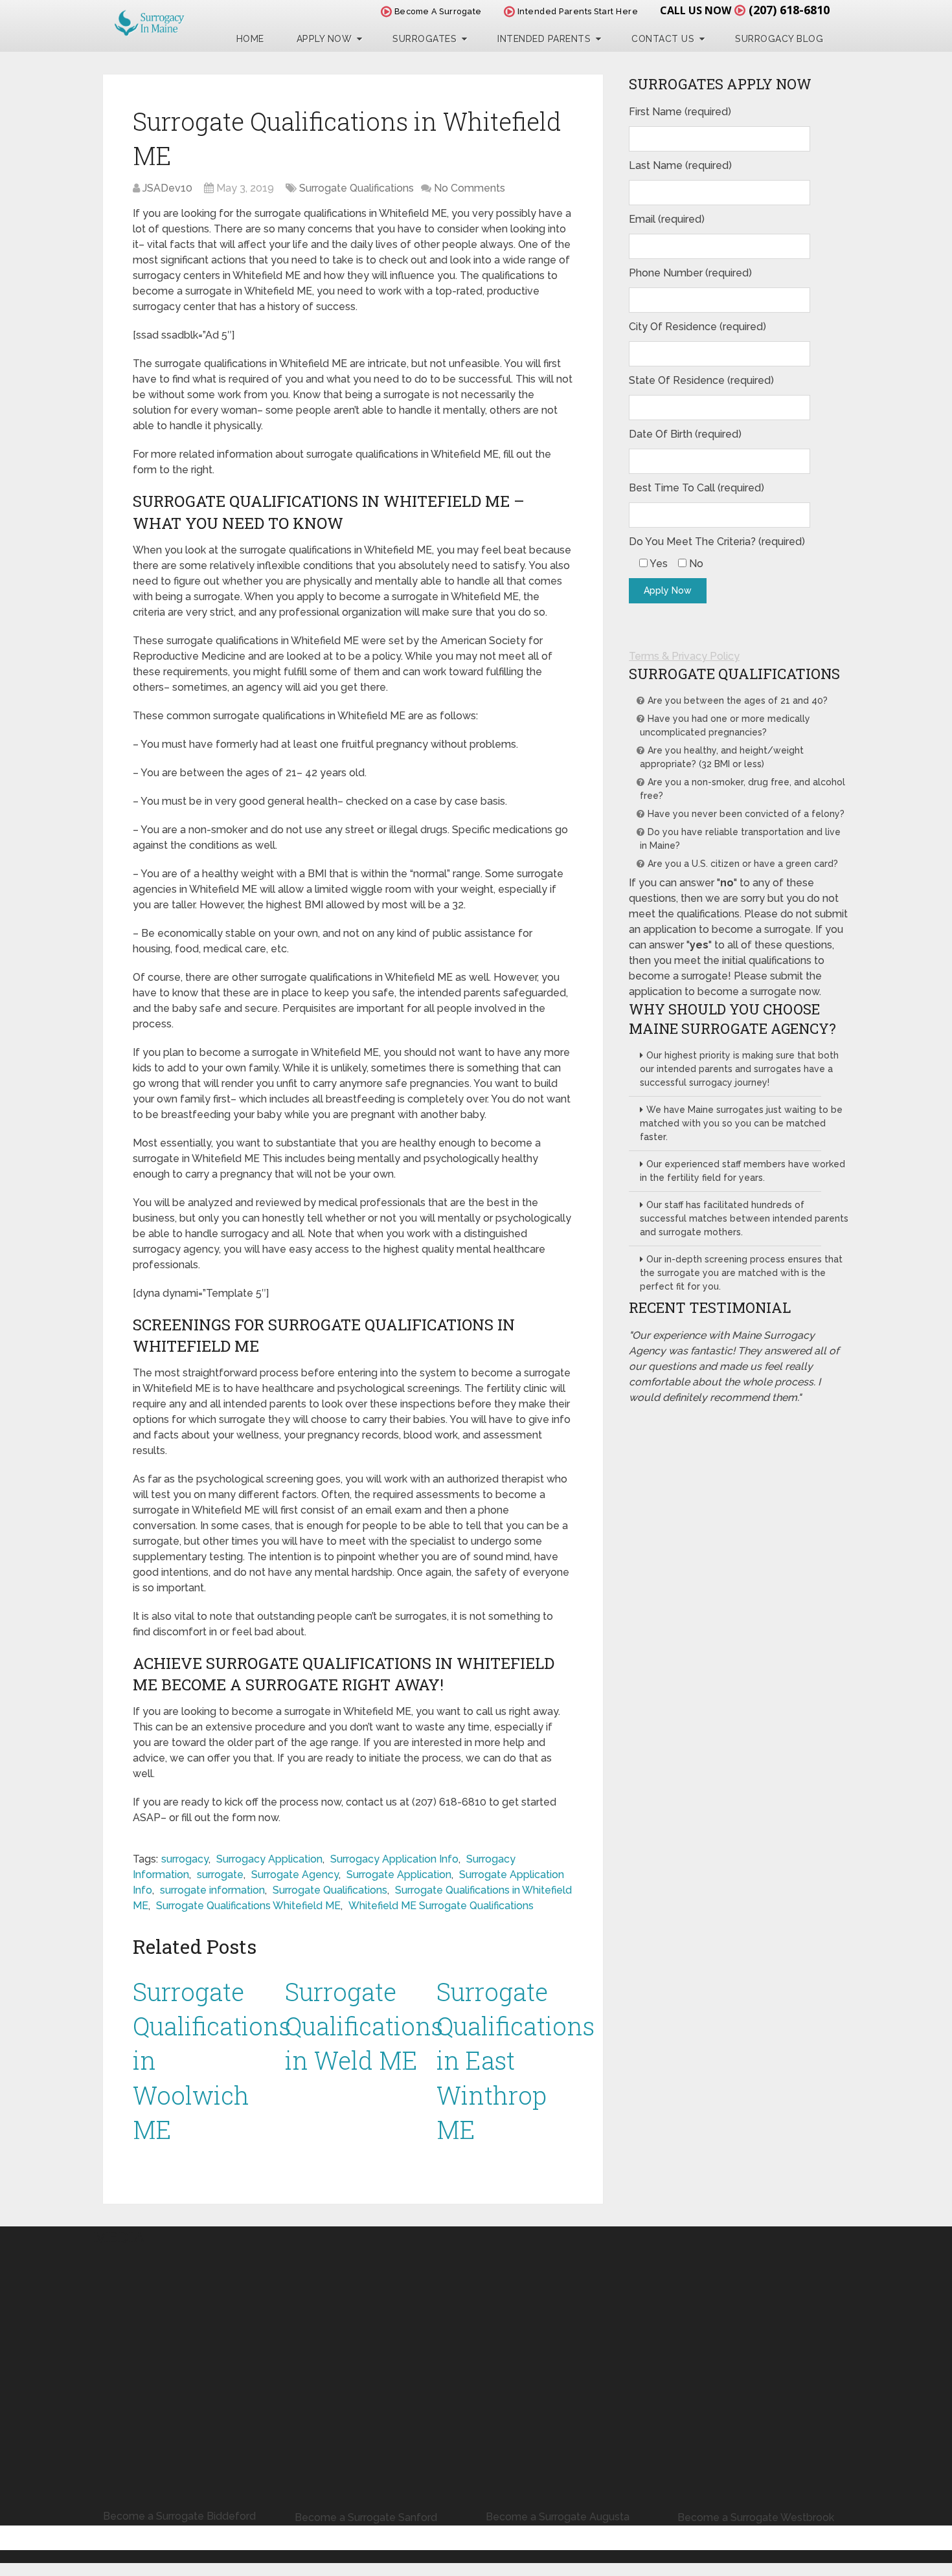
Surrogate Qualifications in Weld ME (364, 2026)
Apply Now (324, 39)
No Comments (470, 188)
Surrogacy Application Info (394, 1859)
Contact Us (663, 39)
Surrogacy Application (269, 1859)
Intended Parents (544, 39)
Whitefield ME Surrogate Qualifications (441, 1906)
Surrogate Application (399, 1875)
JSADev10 (167, 188)
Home (250, 39)
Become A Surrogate (437, 11)
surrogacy (185, 1859)
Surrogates (425, 39)
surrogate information (212, 1890)
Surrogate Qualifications (357, 188)
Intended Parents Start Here (576, 11)
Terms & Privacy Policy (684, 656)
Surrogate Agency (295, 1875)
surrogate (220, 1875)
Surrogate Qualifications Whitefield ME (248, 1906)
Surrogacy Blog (779, 39)
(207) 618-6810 (789, 10)
